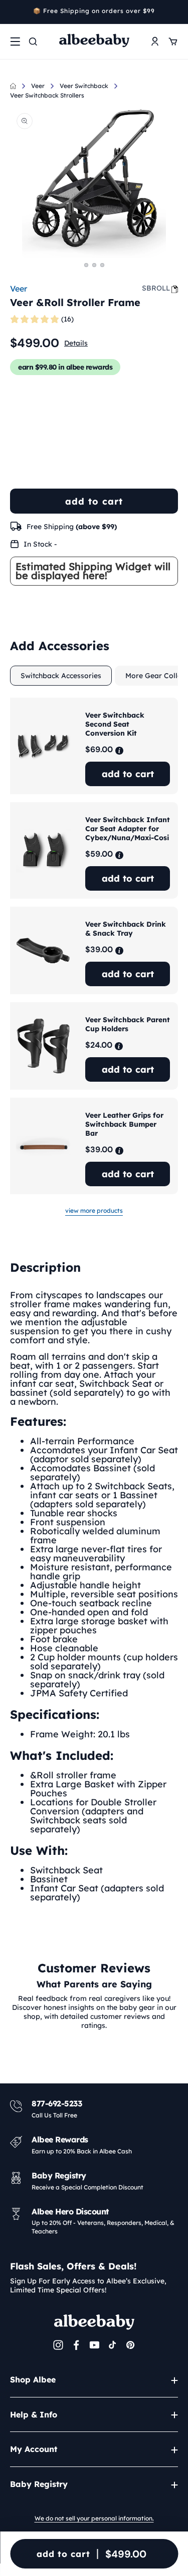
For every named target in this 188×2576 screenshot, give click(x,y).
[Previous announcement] (14, 12)
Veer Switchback (84, 86)
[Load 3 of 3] (102, 265)
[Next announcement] (174, 12)
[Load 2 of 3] (94, 265)
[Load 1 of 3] (86, 265)
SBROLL (156, 288)
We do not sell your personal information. (94, 2518)
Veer (38, 86)
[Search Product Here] (33, 42)
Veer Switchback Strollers (47, 95)
